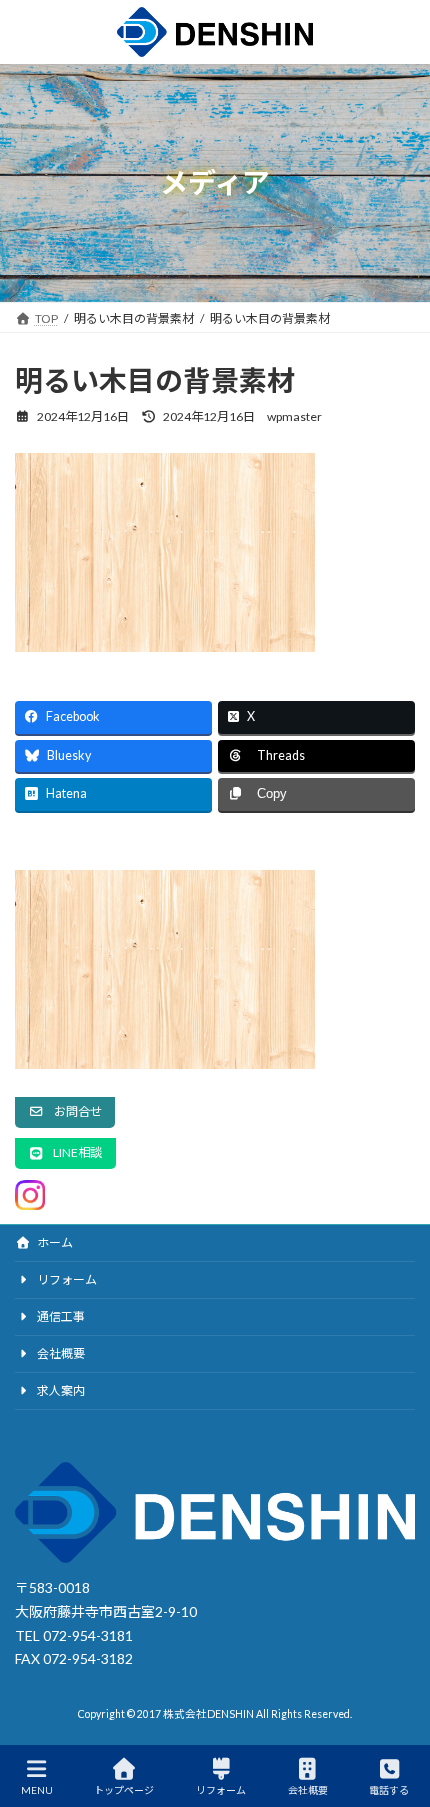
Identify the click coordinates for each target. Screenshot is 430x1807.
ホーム (54, 1242)
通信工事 (60, 1316)
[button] (65, 1112)
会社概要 (60, 1353)
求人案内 (60, 1390)
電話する (389, 1790)
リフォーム (66, 1279)
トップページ (124, 1790)
